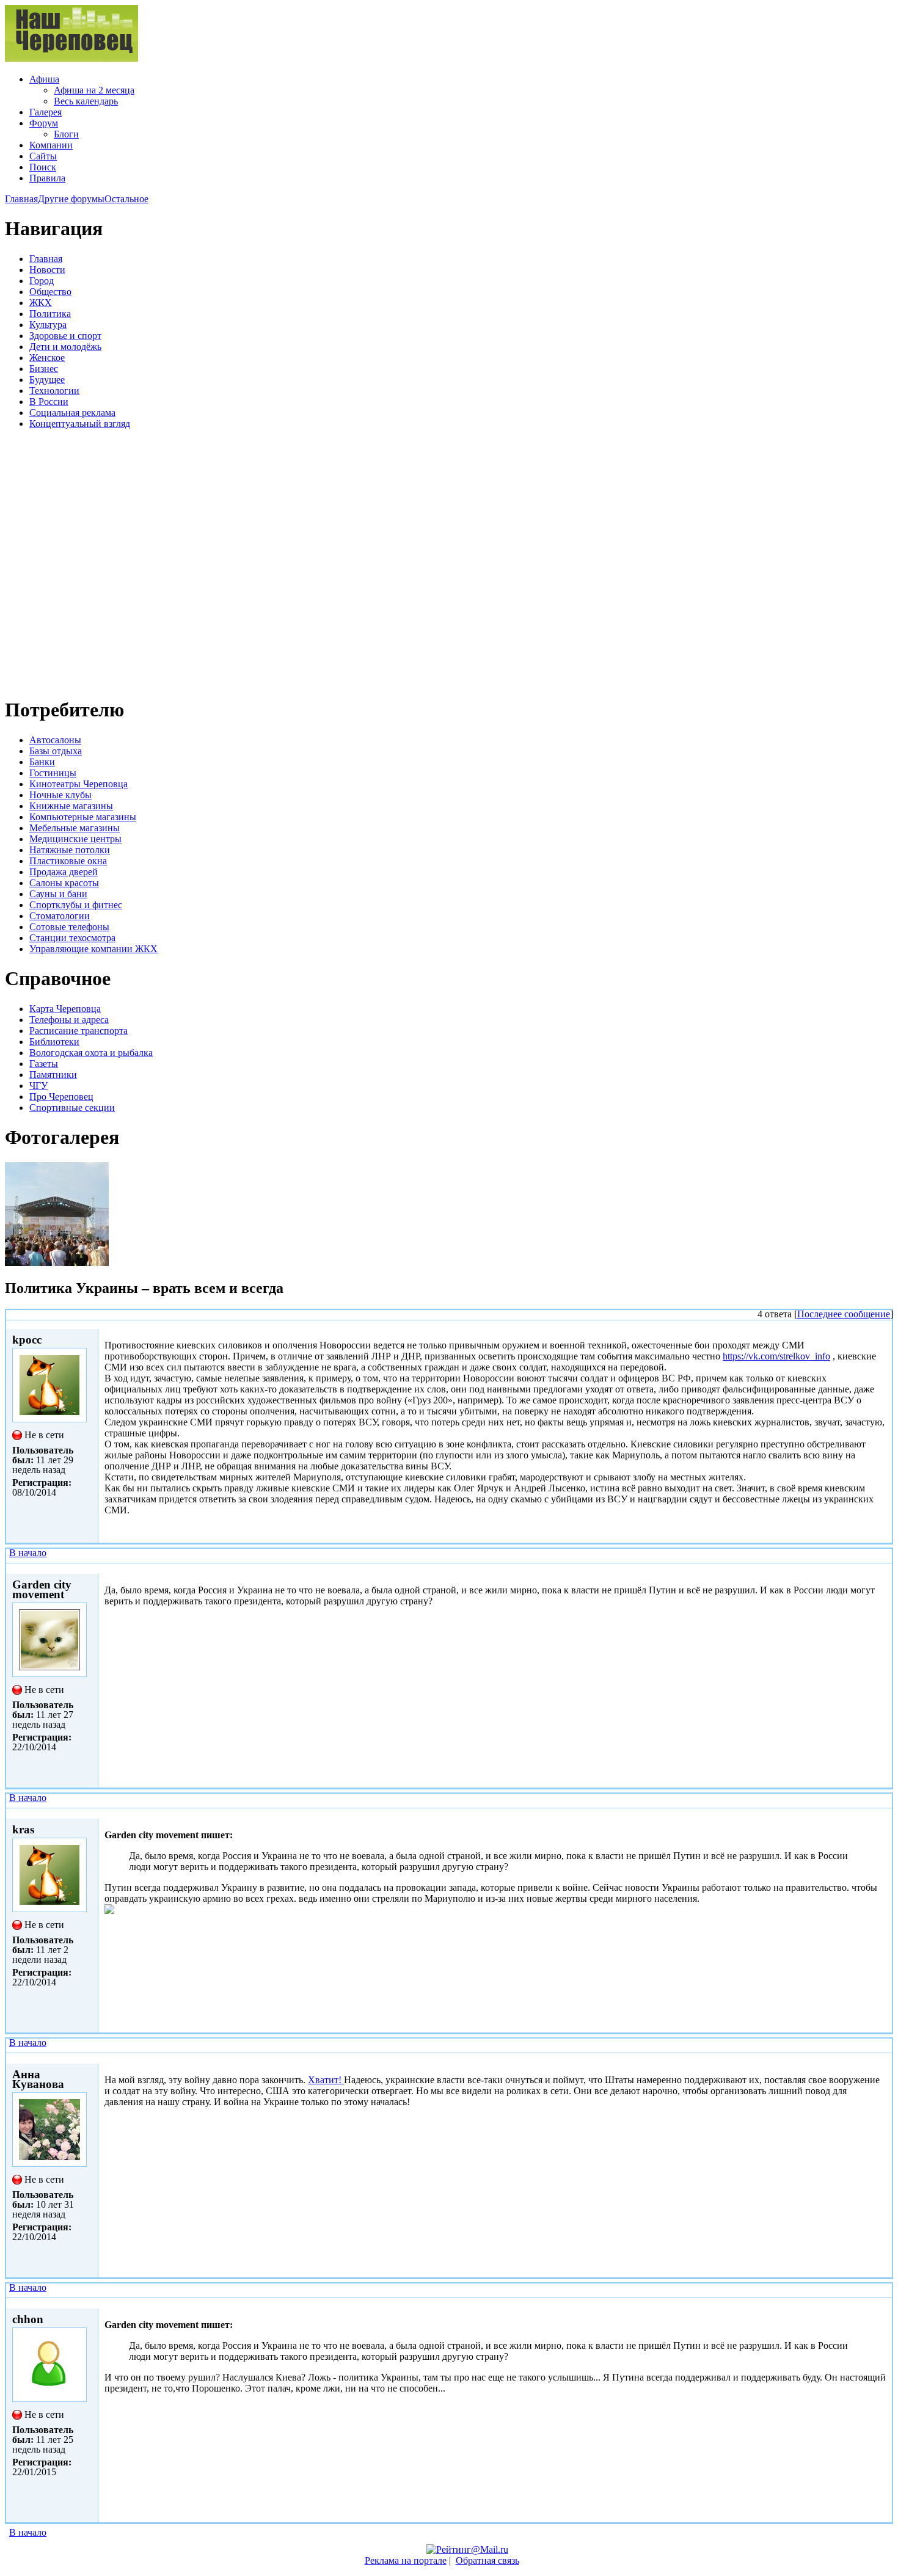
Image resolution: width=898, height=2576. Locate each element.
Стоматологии (60, 916)
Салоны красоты (64, 883)
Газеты (44, 1064)
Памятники (53, 1075)
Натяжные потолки (70, 850)
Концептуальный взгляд (80, 424)
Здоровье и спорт (65, 336)
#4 (884, 2303)
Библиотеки (54, 1042)
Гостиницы (53, 773)
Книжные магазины (71, 806)
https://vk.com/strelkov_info (776, 1356)
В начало (28, 1553)
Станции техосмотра (72, 938)
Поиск (43, 167)
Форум (44, 123)
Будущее (47, 380)
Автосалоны (55, 740)
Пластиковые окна (68, 861)
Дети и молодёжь (65, 347)
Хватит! (326, 2080)
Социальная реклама (72, 413)
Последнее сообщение (844, 1314)
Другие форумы (71, 199)
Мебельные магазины (75, 828)
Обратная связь (487, 2560)
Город (42, 281)
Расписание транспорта (78, 1031)
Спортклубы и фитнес (76, 905)
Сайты (43, 156)
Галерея (46, 112)
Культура (48, 325)
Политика (50, 314)
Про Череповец (61, 1097)
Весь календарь (86, 101)
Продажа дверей (64, 872)
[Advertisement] (78, 561)
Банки (42, 762)
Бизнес (44, 369)
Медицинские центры (75, 839)
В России (49, 402)
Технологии (54, 391)
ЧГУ (38, 1086)
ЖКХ (41, 303)
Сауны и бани (58, 894)
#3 (884, 2058)
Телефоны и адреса (69, 1020)
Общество (50, 292)
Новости (47, 270)
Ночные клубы (60, 795)
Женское (47, 358)
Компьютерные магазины (83, 817)
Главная (21, 199)
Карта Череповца (65, 1009)
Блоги (66, 134)
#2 (884, 1813)
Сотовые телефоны (69, 927)
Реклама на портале (406, 2560)
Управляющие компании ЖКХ (93, 949)
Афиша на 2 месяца (94, 90)
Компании (51, 145)
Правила (47, 178)
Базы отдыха (56, 751)
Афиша (44, 79)
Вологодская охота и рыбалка (91, 1053)
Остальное (126, 199)
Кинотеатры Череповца (78, 784)
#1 (884, 1568)
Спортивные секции (72, 1108)
